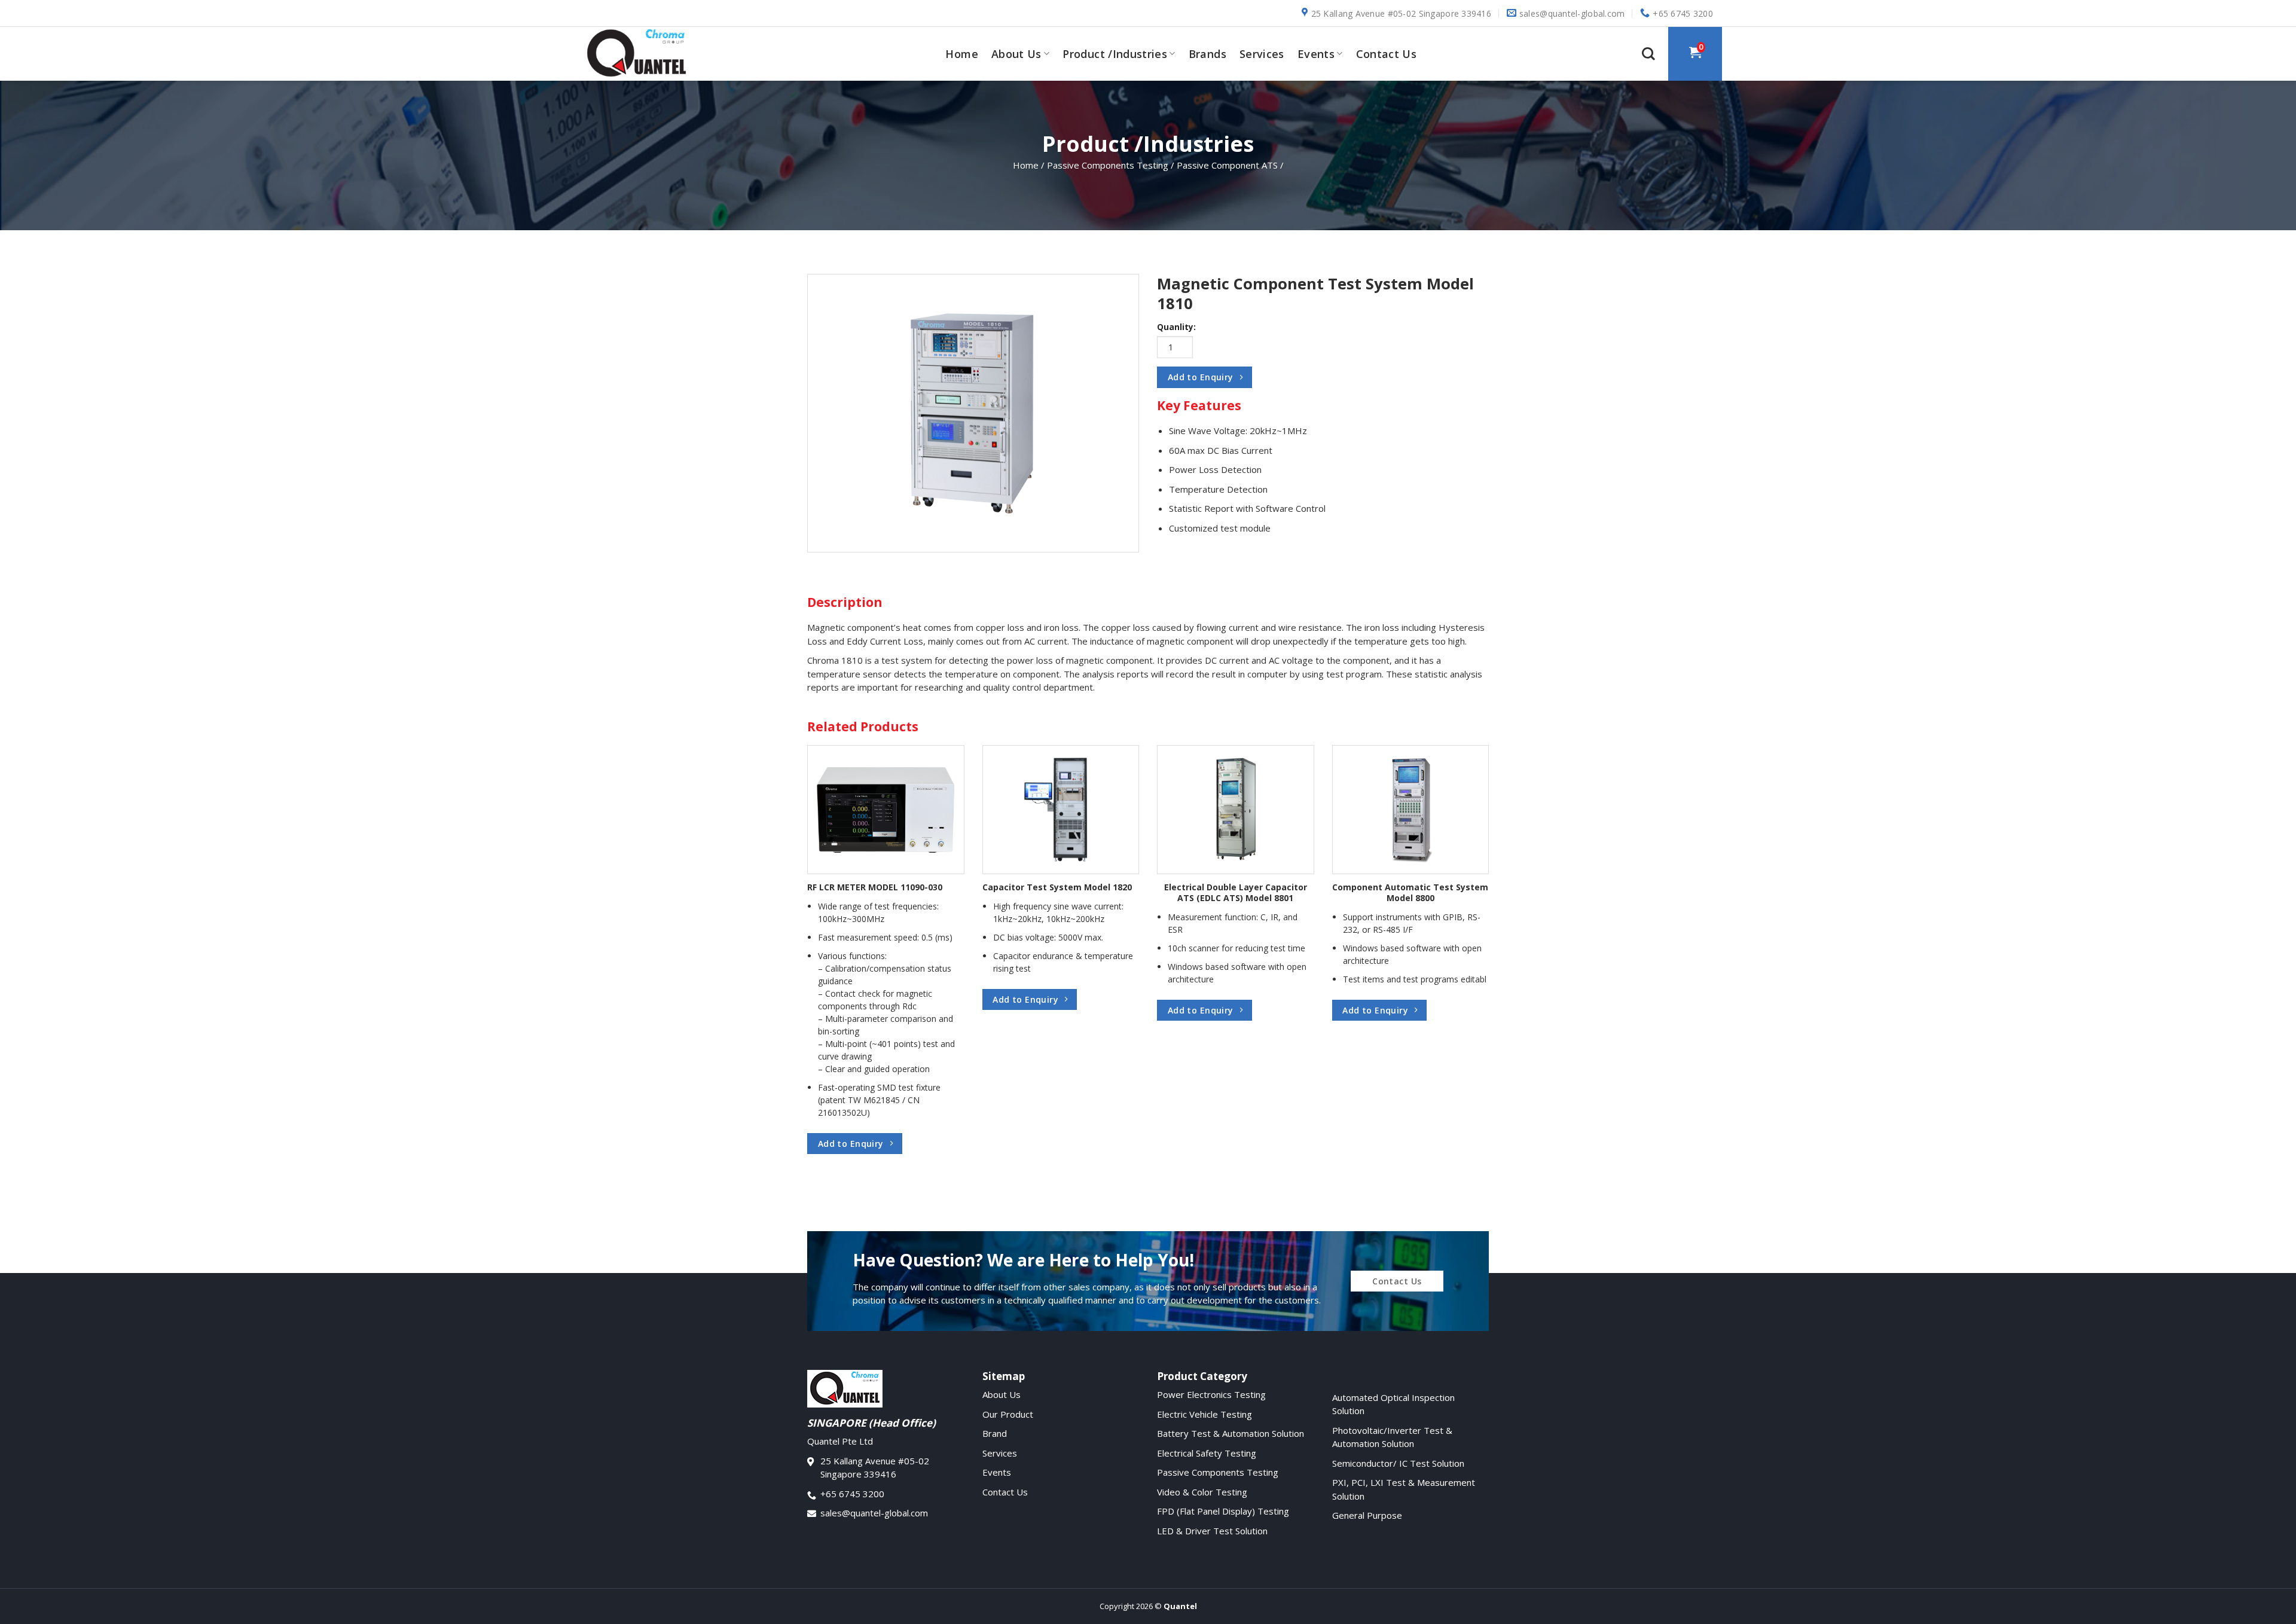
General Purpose (1367, 1515)
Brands (1207, 54)
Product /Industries (1115, 54)
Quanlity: (1176, 327)
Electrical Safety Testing (1207, 1453)
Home (961, 54)
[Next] (1468, 924)
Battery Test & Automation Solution (1231, 1433)
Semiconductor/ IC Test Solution (1398, 1463)
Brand (995, 1433)
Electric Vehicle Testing (1205, 1414)
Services (1262, 54)
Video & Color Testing (1202, 1492)
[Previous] (828, 924)
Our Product (1008, 1414)
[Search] (1648, 54)
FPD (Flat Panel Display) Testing (1223, 1511)
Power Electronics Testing (1211, 1394)
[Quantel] (643, 54)
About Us (1016, 54)
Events (1316, 54)
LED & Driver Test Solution (1212, 1531)
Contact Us (1387, 54)
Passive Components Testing (1218, 1472)
